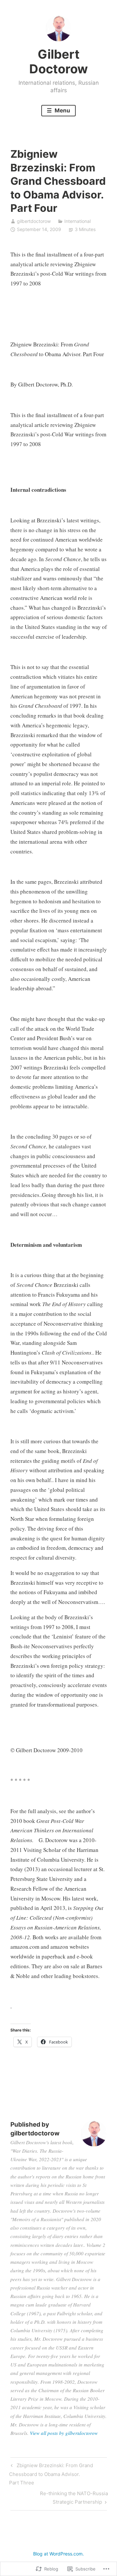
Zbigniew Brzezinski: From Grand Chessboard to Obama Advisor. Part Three (51, 2474)
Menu (62, 110)
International (78, 221)
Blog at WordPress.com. (58, 2554)
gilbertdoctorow (34, 221)
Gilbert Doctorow (58, 62)
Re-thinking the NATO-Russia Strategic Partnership (59, 2497)
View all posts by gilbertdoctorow (64, 2433)
